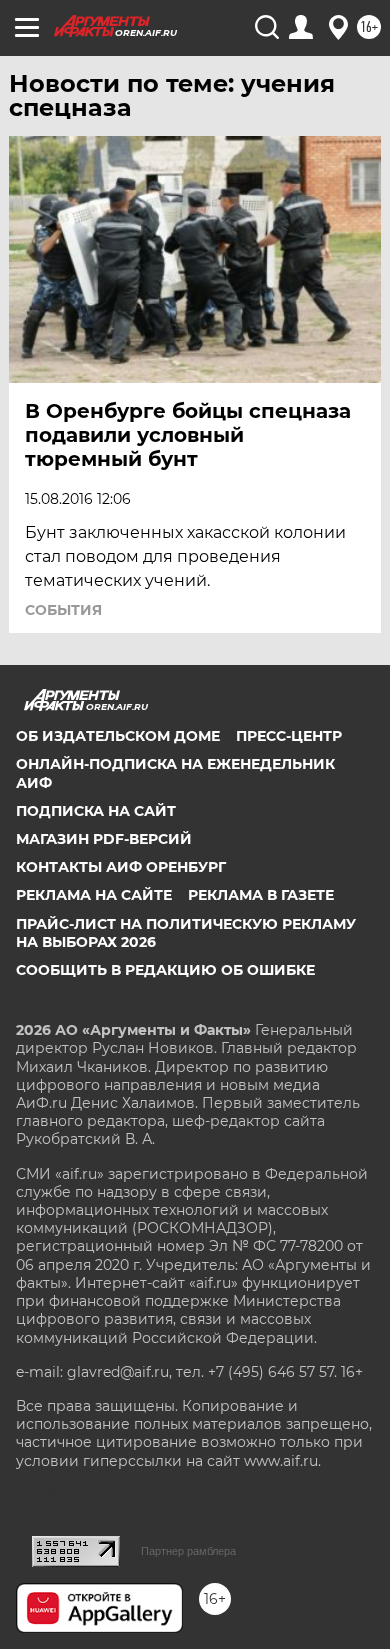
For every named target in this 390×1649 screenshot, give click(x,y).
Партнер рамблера (188, 1551)
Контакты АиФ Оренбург (121, 867)
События (63, 610)
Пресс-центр (289, 736)
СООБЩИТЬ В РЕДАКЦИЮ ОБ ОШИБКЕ (165, 970)
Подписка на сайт (96, 811)
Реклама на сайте (94, 895)
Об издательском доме (118, 736)
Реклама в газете (261, 895)
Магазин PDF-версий (104, 839)
